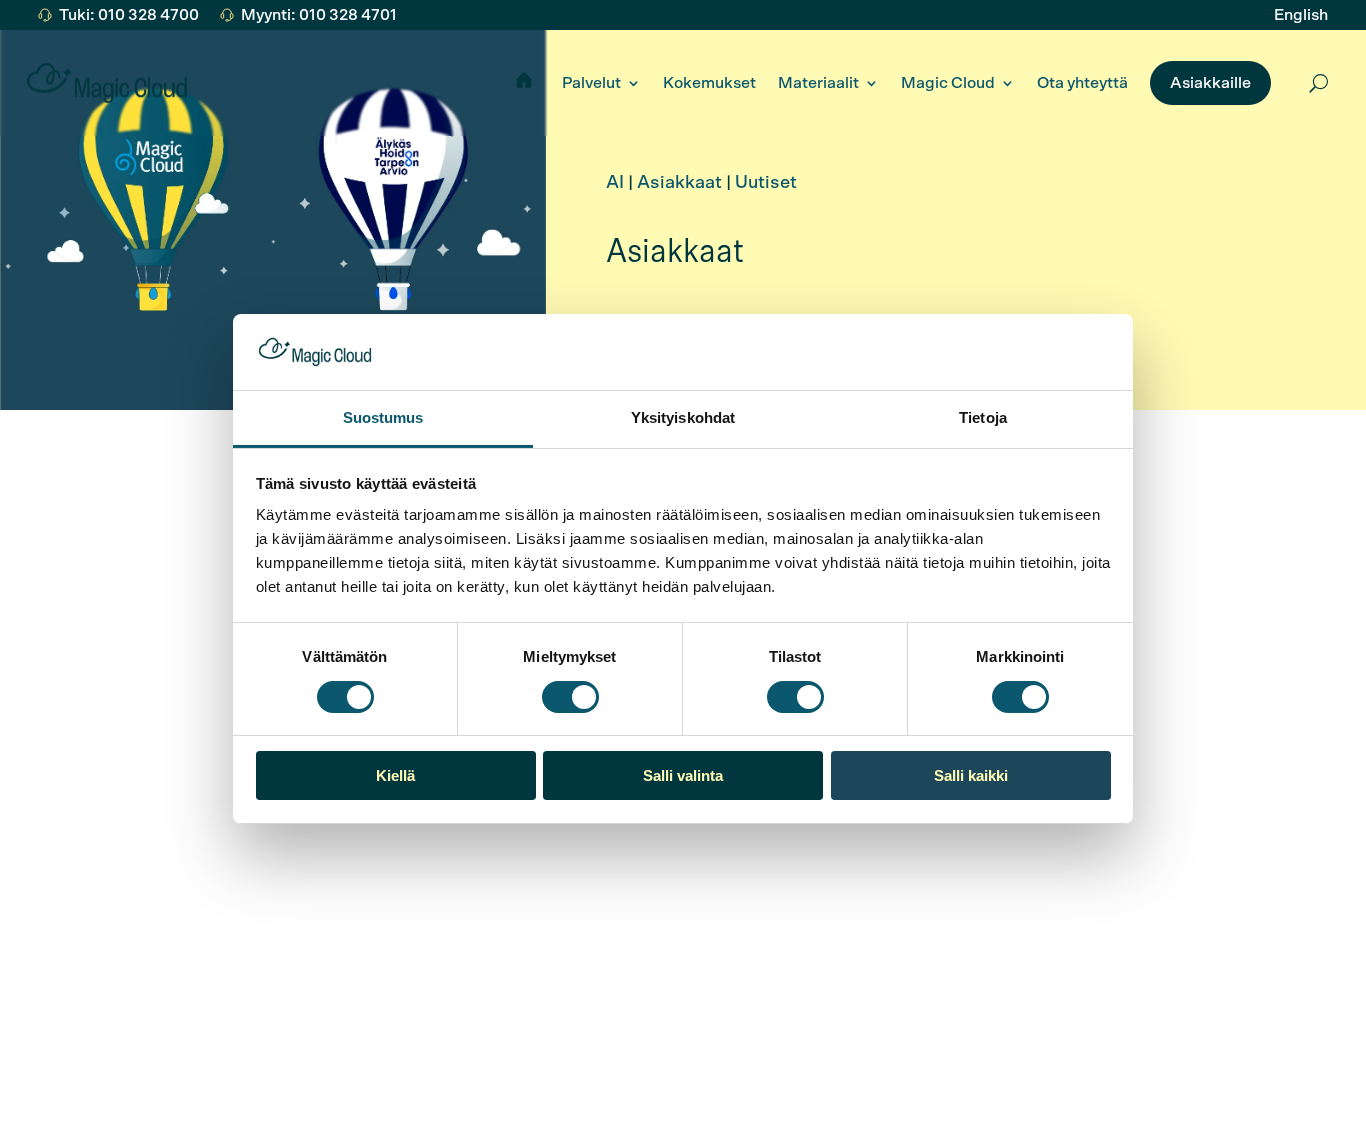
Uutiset (766, 183)
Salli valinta (683, 775)
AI (615, 183)
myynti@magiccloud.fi (141, 930)
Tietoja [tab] (983, 417)
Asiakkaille (1210, 83)
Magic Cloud (948, 83)
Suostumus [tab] (383, 417)
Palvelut (591, 83)
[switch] (570, 697)
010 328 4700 (350, 905)
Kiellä (395, 775)
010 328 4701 (111, 905)
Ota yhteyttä (1082, 83)
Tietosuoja (747, 1070)
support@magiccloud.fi (381, 930)
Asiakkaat (679, 183)
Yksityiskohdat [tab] (683, 417)
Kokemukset (709, 83)
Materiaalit (818, 83)
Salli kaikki (971, 775)
